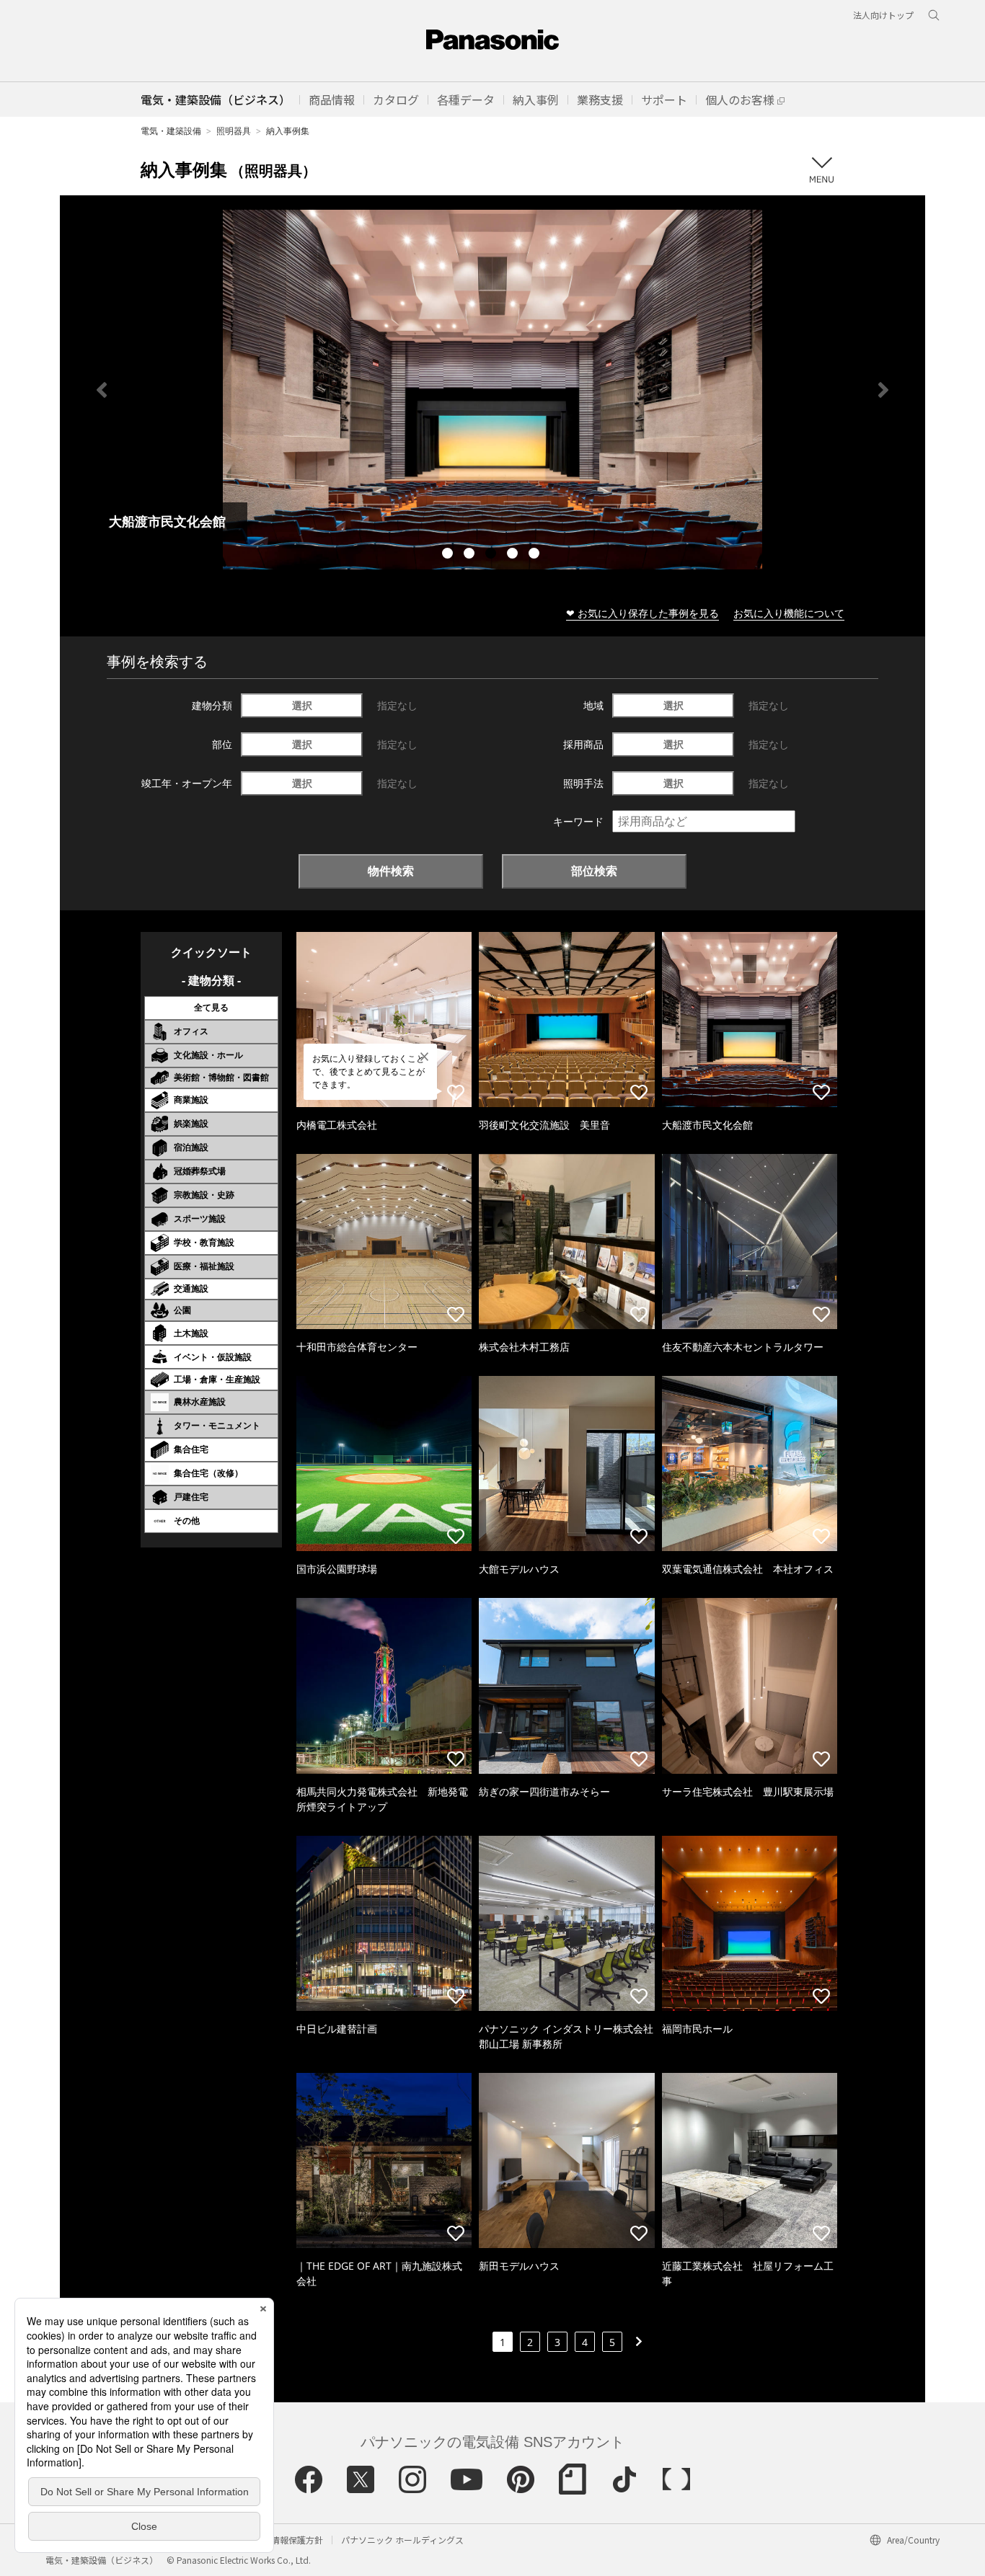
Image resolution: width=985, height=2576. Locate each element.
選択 (302, 705)
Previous (102, 390)
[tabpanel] (492, 390)
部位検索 (594, 871)
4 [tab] (514, 555)
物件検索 (391, 871)
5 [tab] (536, 555)
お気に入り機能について (789, 613)
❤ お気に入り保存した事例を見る (642, 613)
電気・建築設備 (171, 131)
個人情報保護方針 (288, 2540)
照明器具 (234, 131)
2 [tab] (471, 555)
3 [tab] (492, 555)
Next (883, 390)
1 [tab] (449, 555)
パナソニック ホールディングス (402, 2540)
